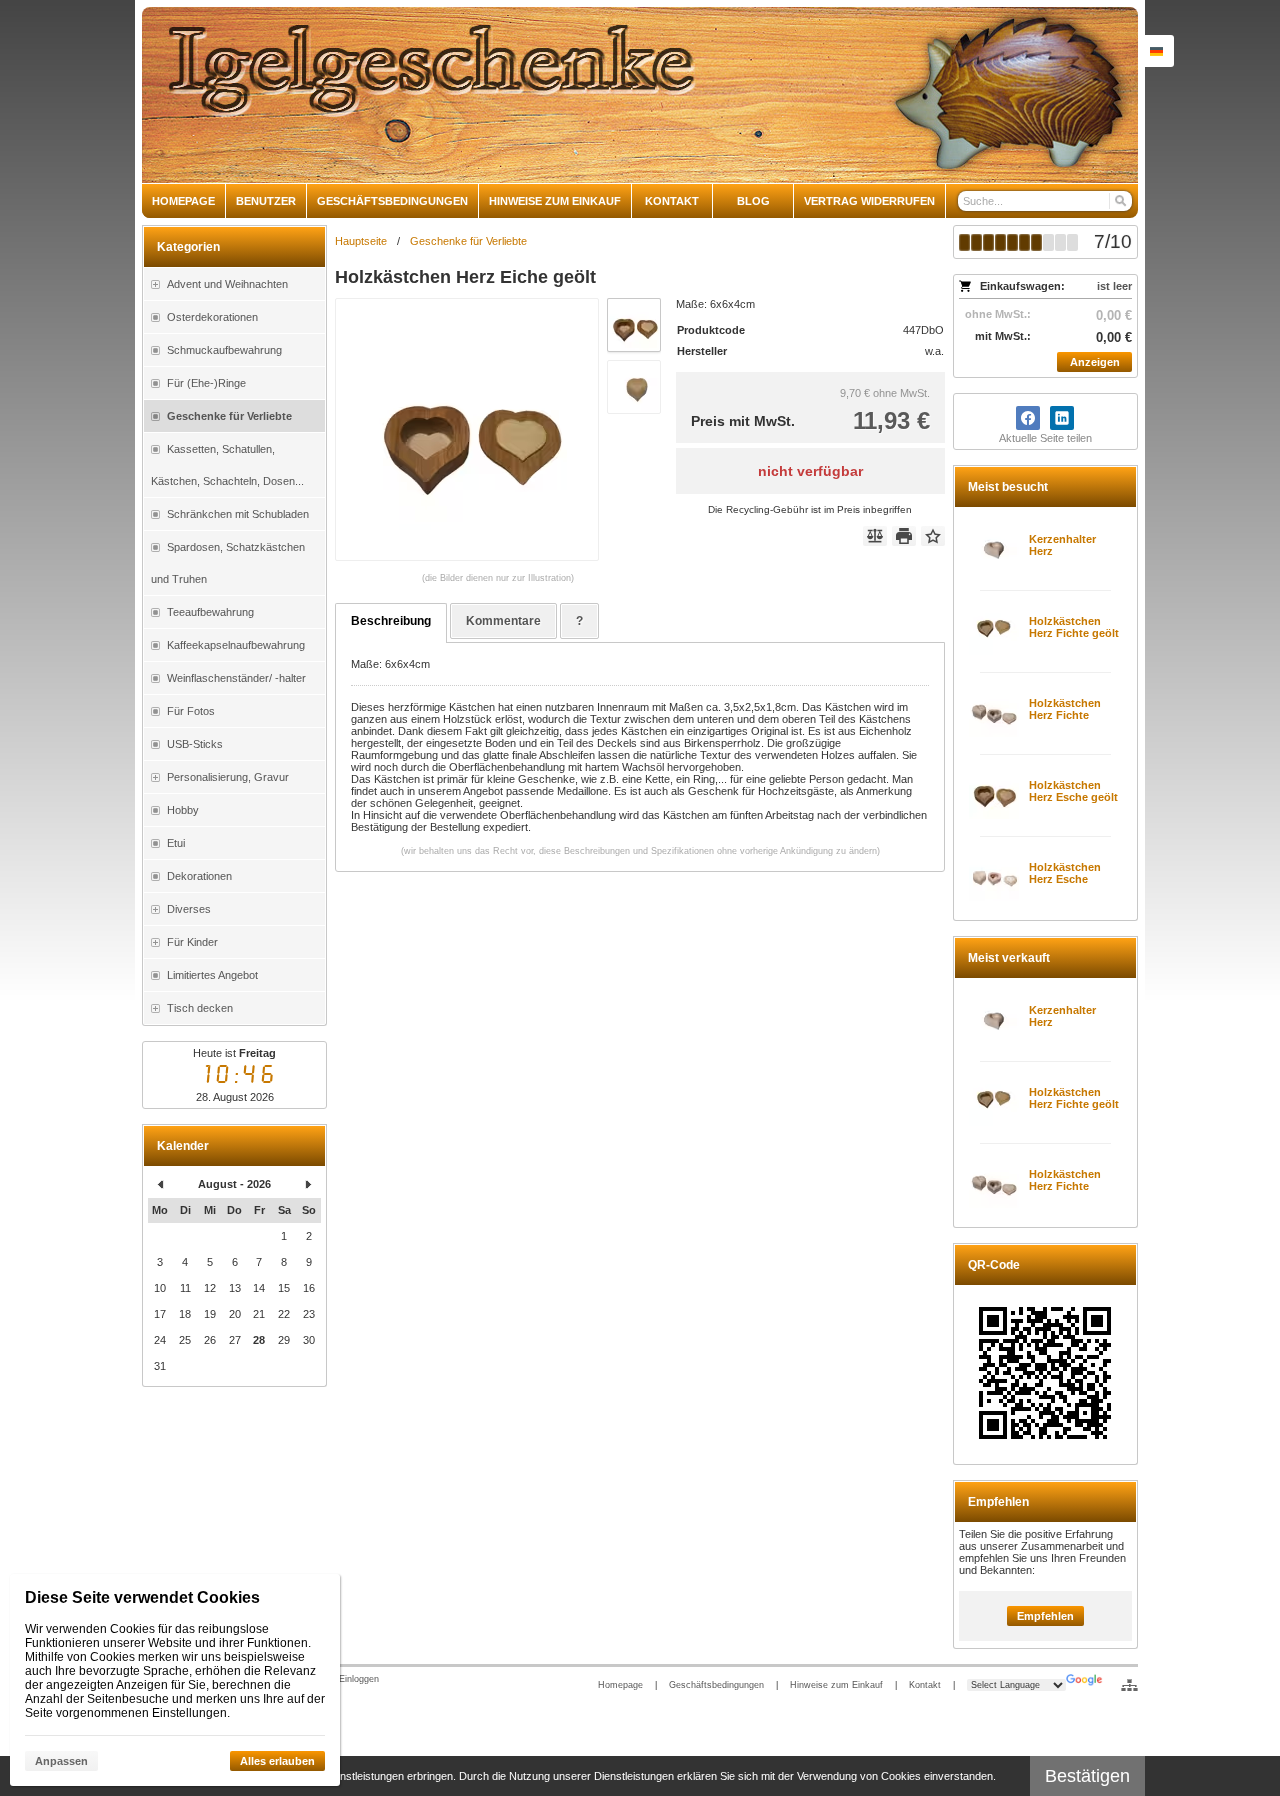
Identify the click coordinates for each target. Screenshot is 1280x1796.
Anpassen (61, 1761)
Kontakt (925, 1685)
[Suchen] (1119, 201)
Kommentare (503, 621)
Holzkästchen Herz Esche (1065, 873)
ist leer (1114, 286)
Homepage (620, 1685)
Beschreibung (391, 621)
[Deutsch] (1156, 51)
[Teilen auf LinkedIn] (1062, 418)
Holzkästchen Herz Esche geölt (1073, 791)
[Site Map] (1129, 1685)
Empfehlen (1045, 1616)
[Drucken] (904, 536)
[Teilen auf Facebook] (1028, 418)
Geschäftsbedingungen (716, 1685)
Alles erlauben (277, 1761)
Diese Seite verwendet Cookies (142, 1597)
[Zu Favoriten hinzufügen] (933, 536)
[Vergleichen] (875, 536)
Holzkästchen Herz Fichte (1065, 709)
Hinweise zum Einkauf (836, 1685)
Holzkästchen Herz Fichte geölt (1074, 627)
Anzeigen (1095, 362)
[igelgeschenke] (640, 95)
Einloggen (359, 1679)
